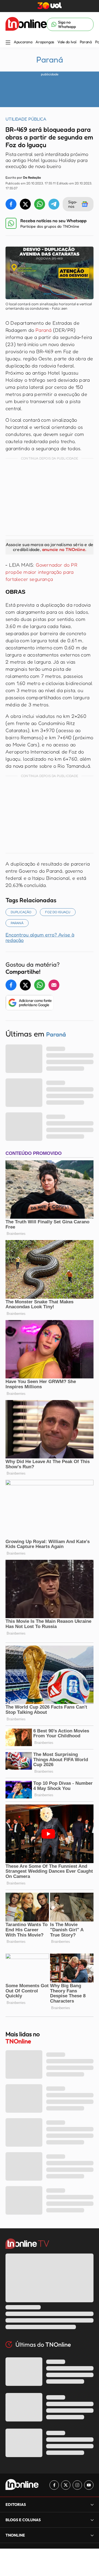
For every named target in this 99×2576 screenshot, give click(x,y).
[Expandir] (92, 2535)
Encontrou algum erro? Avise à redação (40, 937)
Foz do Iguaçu (58, 912)
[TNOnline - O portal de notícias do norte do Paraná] (26, 24)
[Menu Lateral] (8, 43)
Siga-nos (73, 204)
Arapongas (45, 42)
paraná (17, 923)
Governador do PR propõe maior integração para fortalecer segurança (41, 572)
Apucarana (23, 42)
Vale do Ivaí (67, 42)
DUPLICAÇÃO (21, 912)
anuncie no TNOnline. (64, 549)
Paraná (86, 42)
